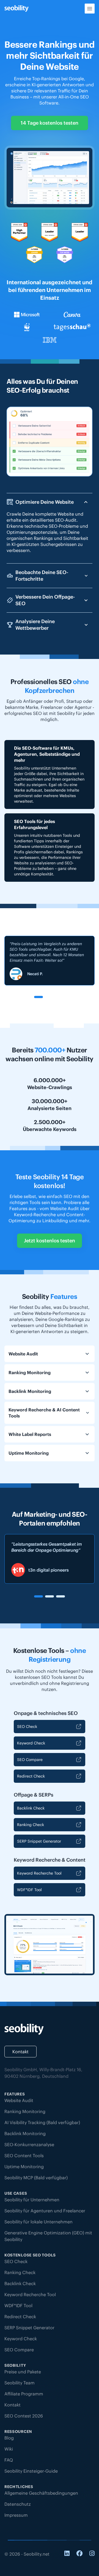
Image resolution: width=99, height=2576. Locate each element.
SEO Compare (30, 1760)
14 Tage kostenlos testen (50, 123)
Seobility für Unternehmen (32, 2200)
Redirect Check (31, 1776)
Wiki (9, 2449)
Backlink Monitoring (25, 2133)
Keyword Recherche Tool (39, 1873)
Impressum (16, 2515)
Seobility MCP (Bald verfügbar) (36, 2178)
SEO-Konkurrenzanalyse (29, 2145)
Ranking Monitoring (25, 2111)
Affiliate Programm (24, 2394)
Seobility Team (20, 2383)
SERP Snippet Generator (39, 1841)
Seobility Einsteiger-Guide (31, 2471)
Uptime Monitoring (24, 2167)
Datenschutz (18, 2504)
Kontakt (20, 2052)
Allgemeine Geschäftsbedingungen (41, 2493)
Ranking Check (31, 1825)
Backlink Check (31, 1808)
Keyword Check (31, 1743)
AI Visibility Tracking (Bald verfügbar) (42, 2122)
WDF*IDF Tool (29, 1890)
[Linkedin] (67, 2554)
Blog (9, 2438)
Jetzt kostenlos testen (50, 1241)
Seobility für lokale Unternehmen (38, 2222)
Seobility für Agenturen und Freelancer (45, 2211)
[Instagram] (92, 2554)
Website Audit (19, 2100)
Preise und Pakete (23, 2372)
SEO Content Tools (24, 2156)
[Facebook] (79, 2554)
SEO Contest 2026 (24, 2416)
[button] (38, 997)
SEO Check (27, 1727)
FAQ (9, 2460)
